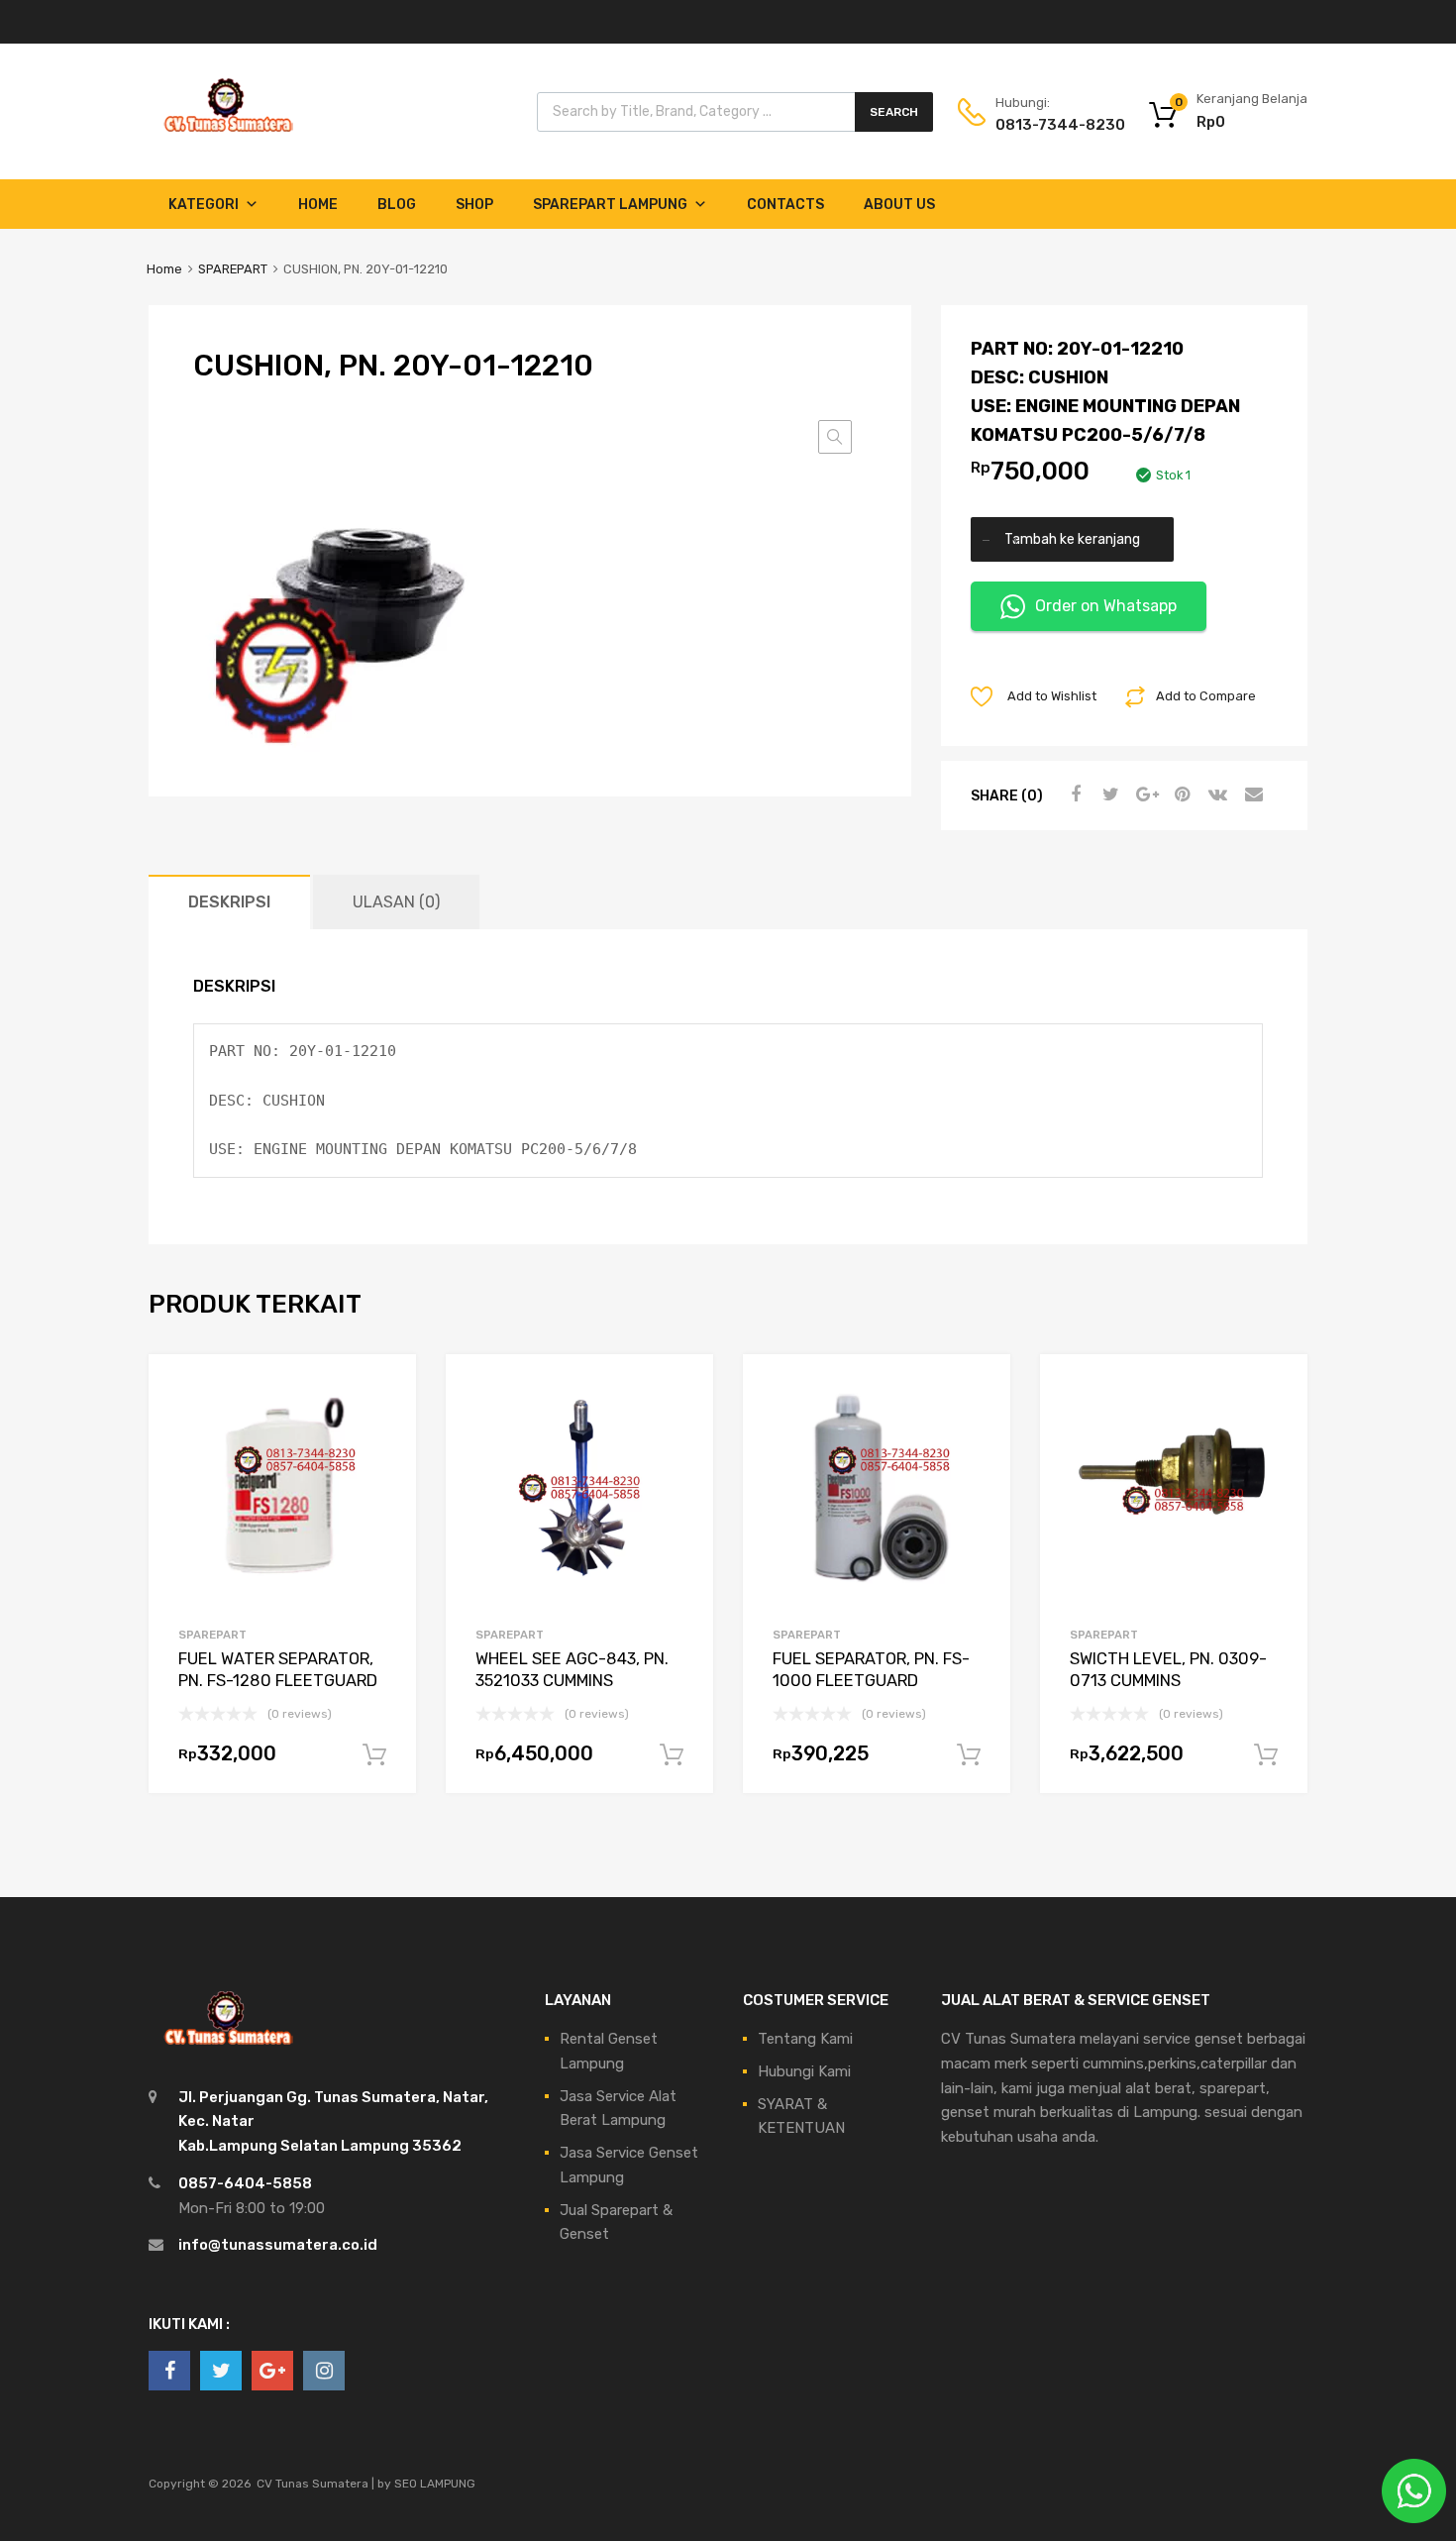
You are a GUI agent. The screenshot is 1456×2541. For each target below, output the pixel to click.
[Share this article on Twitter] (1108, 794)
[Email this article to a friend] (1251, 794)
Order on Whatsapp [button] (1106, 606)
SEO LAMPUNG (435, 2484)
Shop (474, 205)
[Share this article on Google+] (1144, 794)
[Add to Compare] (384, 1424)
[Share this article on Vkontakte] (1215, 794)
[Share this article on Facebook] (1073, 794)
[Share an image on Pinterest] (1180, 794)
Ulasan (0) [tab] (396, 902)
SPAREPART (233, 269)
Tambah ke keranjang (1072, 539)
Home (318, 205)
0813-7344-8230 (1044, 125)
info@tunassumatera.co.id (278, 2245)
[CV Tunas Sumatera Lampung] (228, 135)
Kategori (204, 205)
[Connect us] (169, 2371)
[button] (835, 437)
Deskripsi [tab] (229, 902)
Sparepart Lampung (610, 205)
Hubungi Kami (804, 2071)
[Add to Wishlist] (384, 1392)
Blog (397, 205)
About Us (899, 205)
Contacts (785, 205)
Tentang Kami (805, 2039)
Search (894, 112)
